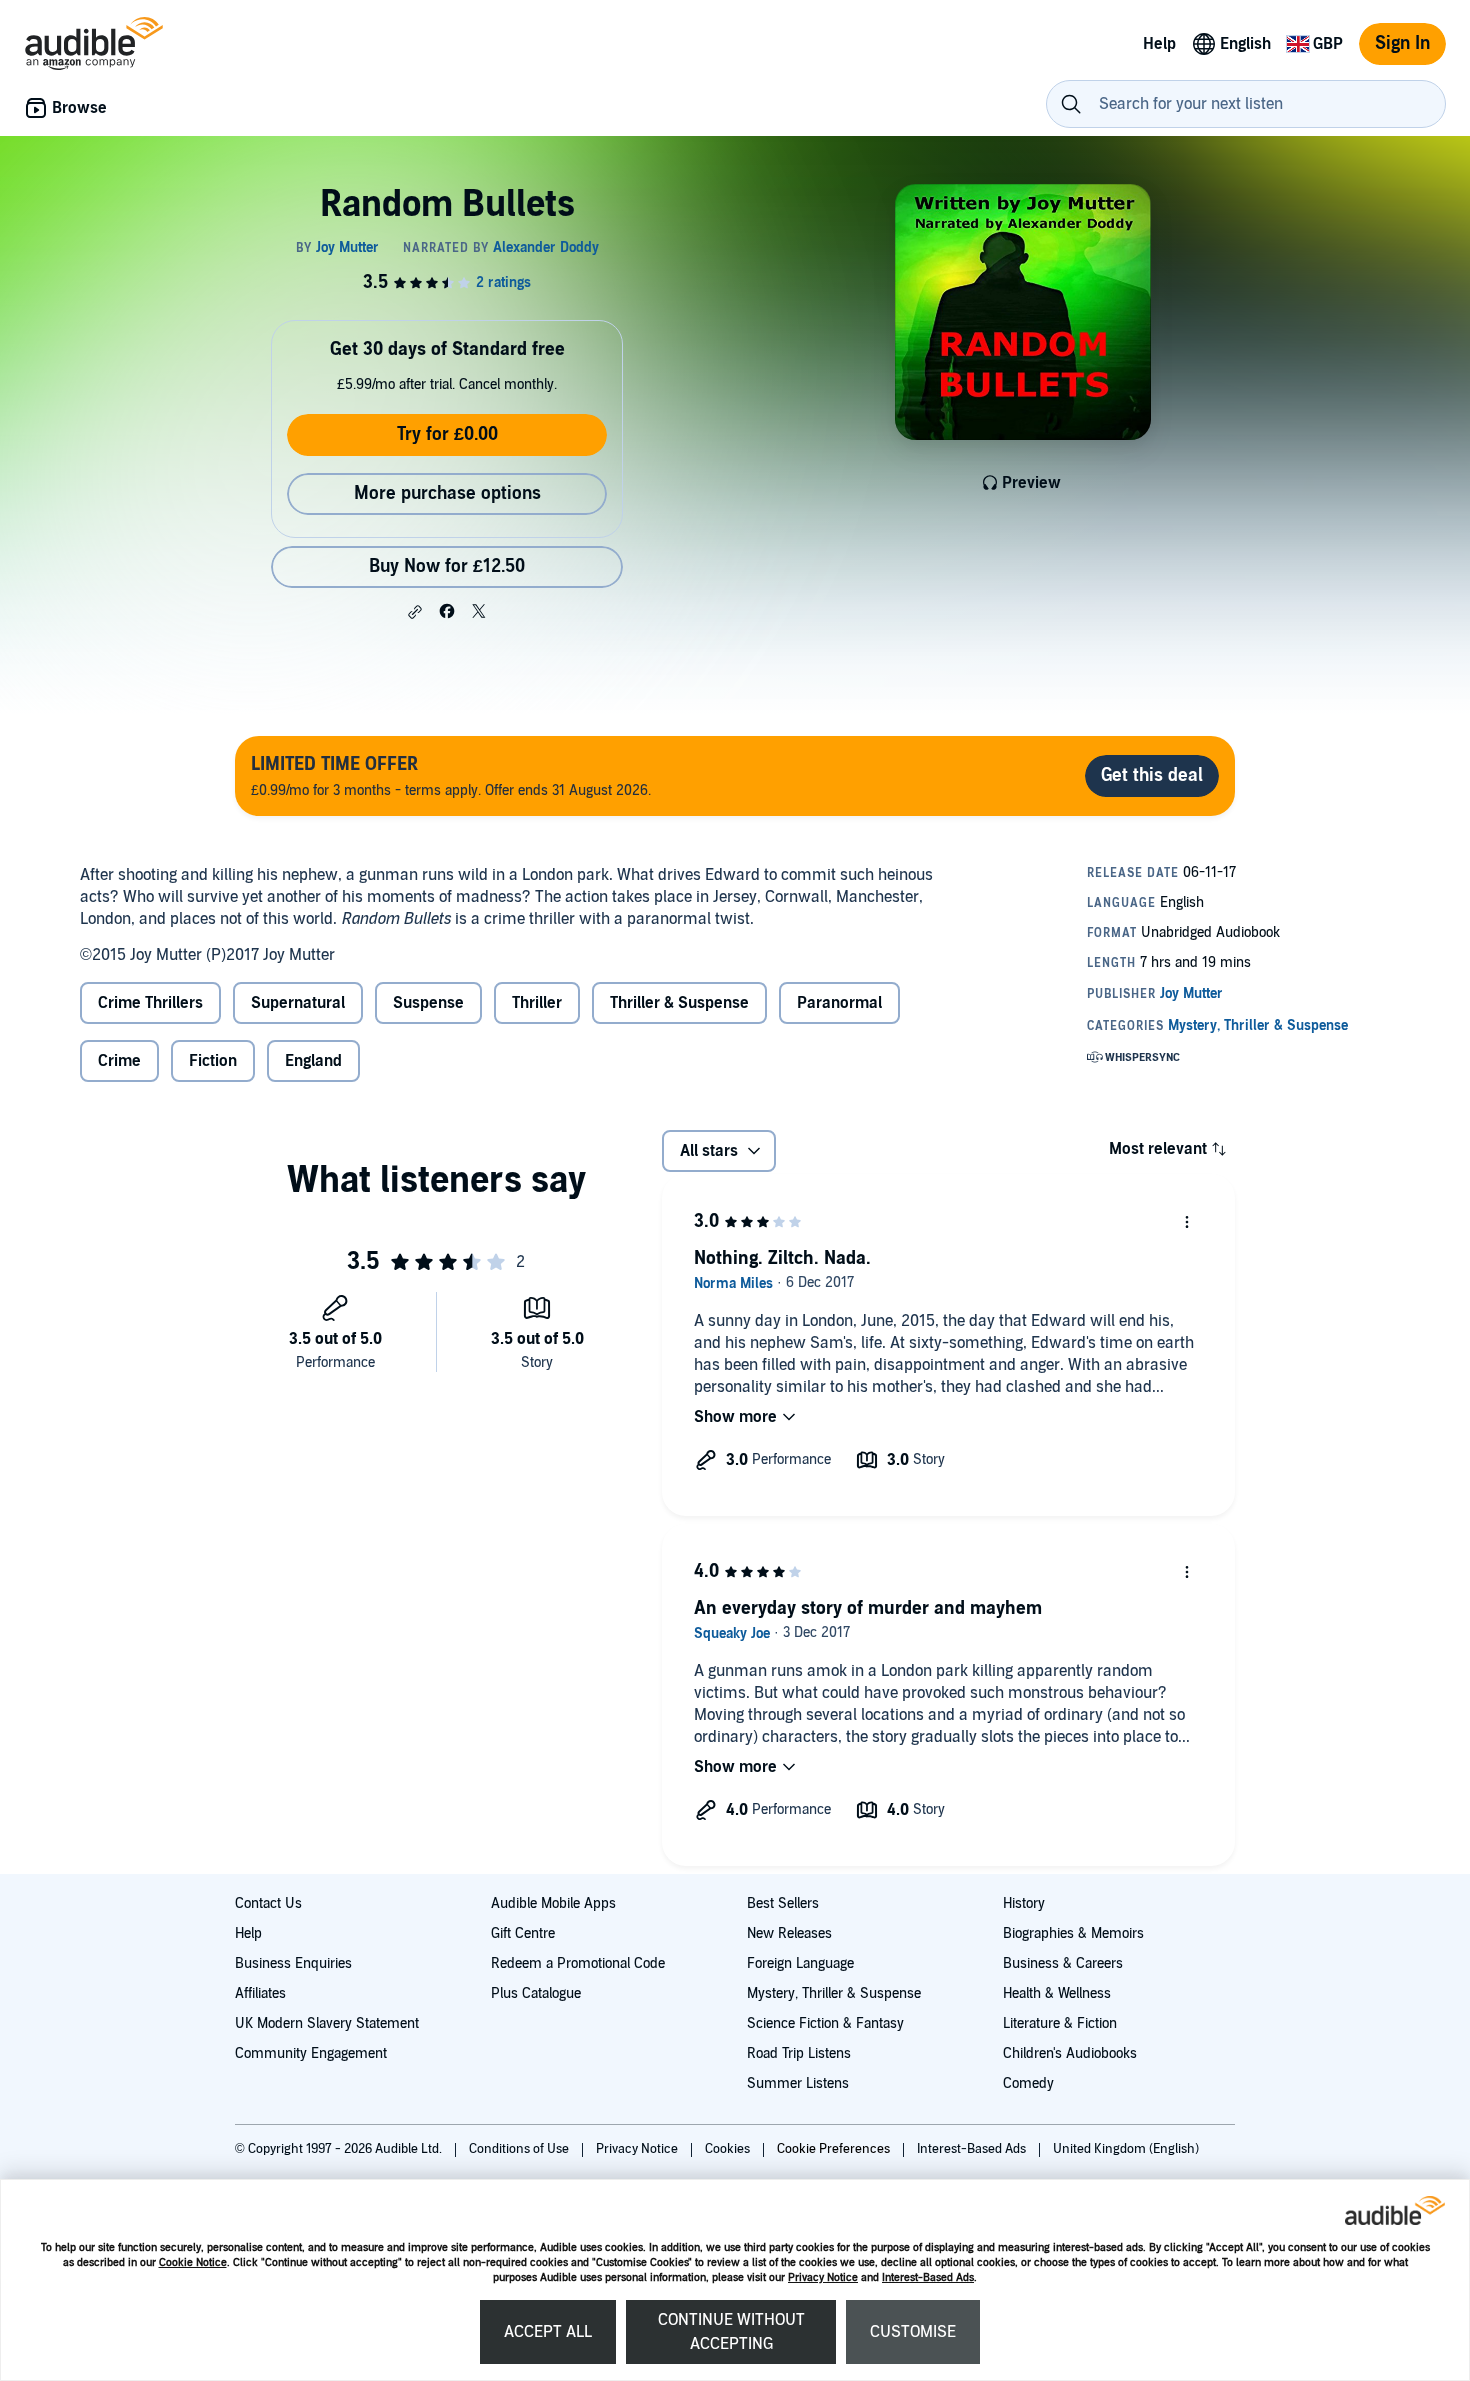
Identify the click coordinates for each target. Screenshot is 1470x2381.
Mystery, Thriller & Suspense (834, 1993)
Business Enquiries (293, 1963)
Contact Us (268, 1903)
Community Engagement (311, 2053)
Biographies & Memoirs (1073, 1933)
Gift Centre (523, 1933)
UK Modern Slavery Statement (327, 2023)
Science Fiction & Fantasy (825, 2023)
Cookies (729, 2149)
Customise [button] (913, 2332)
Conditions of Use (520, 2149)
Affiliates (260, 1993)
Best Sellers (783, 1903)
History (1024, 1903)
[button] (415, 612)
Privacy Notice (823, 2277)
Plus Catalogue (536, 1993)
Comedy (1028, 2083)
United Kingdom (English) (1126, 2149)
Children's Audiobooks (1070, 2053)
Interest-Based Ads (928, 2277)
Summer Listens (798, 2083)
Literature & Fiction (1060, 2023)
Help (248, 1933)
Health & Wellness (1057, 1993)
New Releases (789, 1933)
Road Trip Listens (799, 2053)
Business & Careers (1063, 1963)
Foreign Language (800, 1963)
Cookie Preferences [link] (833, 2149)
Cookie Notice (193, 2262)
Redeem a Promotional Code (578, 1963)
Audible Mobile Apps (553, 1903)
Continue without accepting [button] (731, 2332)
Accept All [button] (548, 2332)
